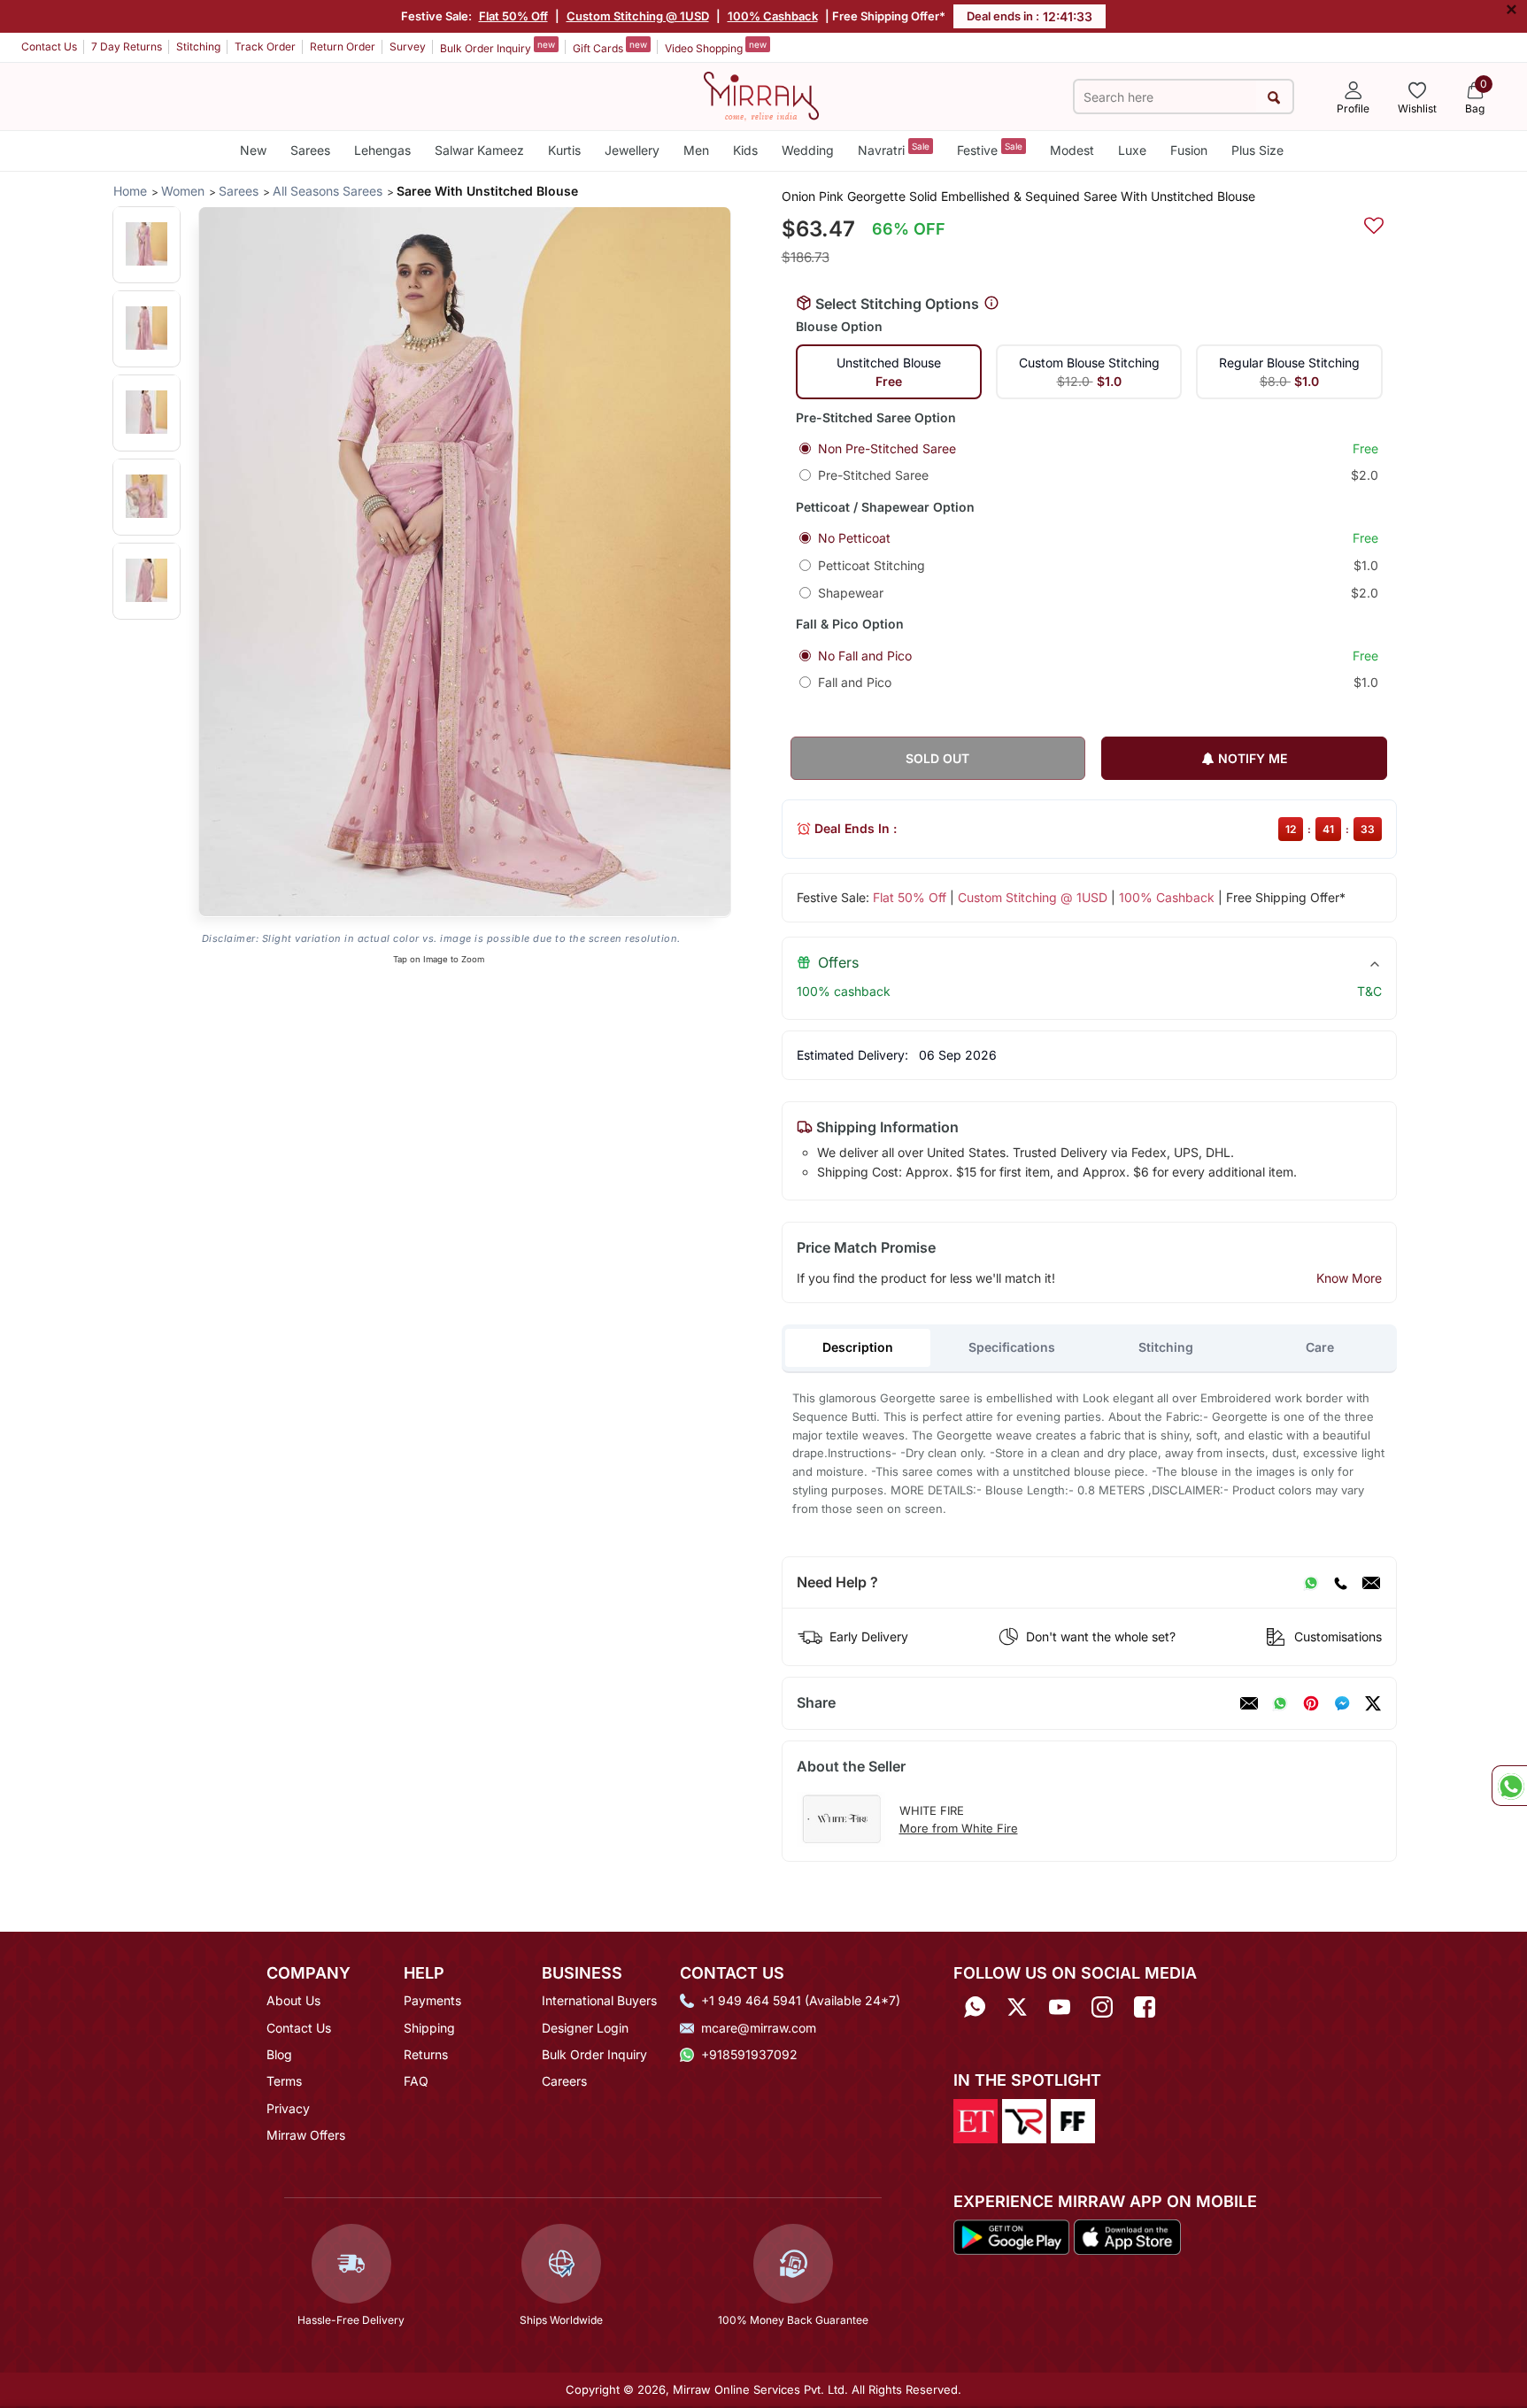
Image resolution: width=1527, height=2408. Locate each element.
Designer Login (585, 2028)
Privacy (288, 2108)
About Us (293, 2000)
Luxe (1132, 150)
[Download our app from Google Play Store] (1012, 2236)
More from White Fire (959, 1828)
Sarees (310, 150)
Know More (1349, 1278)
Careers (564, 2081)
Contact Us (49, 46)
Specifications (1012, 1347)
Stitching (198, 46)
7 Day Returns (127, 46)
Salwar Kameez (479, 150)
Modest (1072, 150)
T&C (1369, 991)
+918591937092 (749, 2054)
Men (696, 150)
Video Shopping (716, 47)
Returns (426, 2054)
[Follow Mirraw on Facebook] (1145, 2007)
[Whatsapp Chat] (1509, 1786)
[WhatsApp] (1311, 1583)
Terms (284, 2081)
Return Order (343, 46)
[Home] (761, 95)
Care (1320, 1347)
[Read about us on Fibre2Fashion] (1073, 2119)
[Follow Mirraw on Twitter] (1017, 2007)
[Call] (1340, 1583)
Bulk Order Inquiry (497, 47)
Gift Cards (610, 47)
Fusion (1189, 150)
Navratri (894, 149)
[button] (147, 244)
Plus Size (1257, 150)
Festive (990, 149)
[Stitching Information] (991, 304)
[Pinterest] (1311, 1703)
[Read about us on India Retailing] (1024, 2119)
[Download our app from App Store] (1127, 2236)
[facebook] (1342, 1703)
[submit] (1274, 97)
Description (858, 1347)
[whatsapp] (1280, 1703)
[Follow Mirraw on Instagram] (1102, 2007)
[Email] (1371, 1583)
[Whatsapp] (975, 2007)
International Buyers (599, 2000)
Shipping (429, 2028)
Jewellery (632, 150)
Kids (745, 150)
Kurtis (564, 150)
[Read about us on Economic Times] (976, 2119)
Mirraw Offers (306, 2135)
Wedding (808, 150)
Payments (432, 2000)
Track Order (265, 46)
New (253, 150)
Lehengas (382, 150)
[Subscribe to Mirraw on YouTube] (1060, 2007)
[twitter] (1373, 1703)
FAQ (416, 2081)
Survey (408, 46)
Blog (279, 2054)
